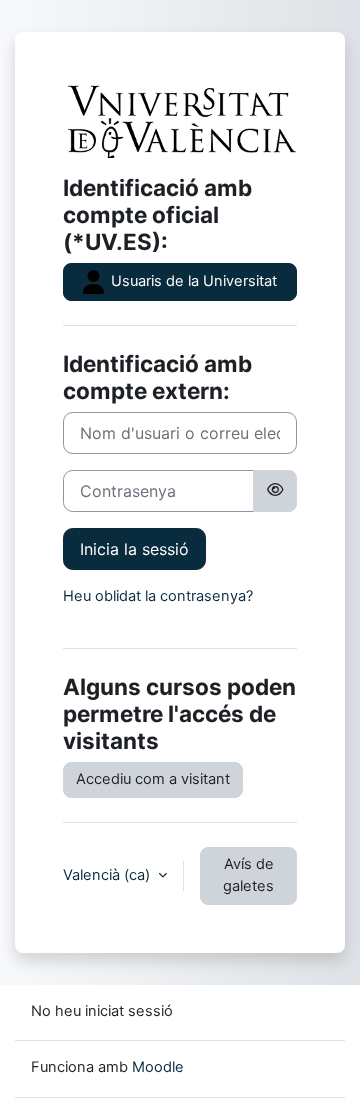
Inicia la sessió (134, 549)
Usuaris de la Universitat (192, 281)
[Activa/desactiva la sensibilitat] (275, 491)
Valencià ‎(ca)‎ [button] (108, 875)
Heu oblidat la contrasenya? (158, 596)
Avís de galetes (248, 875)
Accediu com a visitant (153, 779)
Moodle (158, 1067)
